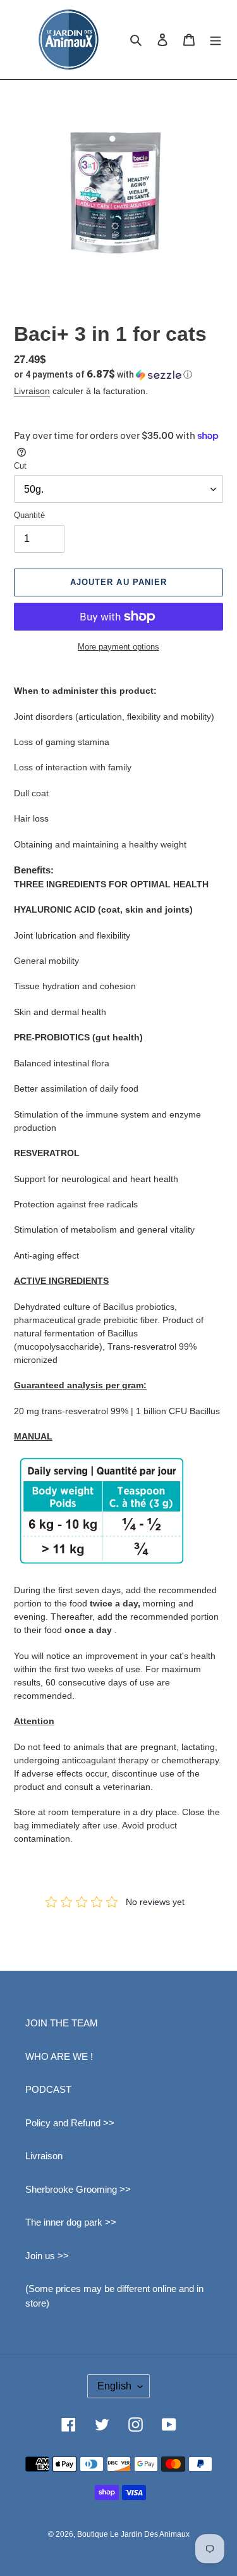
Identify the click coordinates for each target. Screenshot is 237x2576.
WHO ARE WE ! (59, 2056)
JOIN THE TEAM (62, 2023)
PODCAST (48, 2089)
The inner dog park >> (71, 2222)
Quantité (29, 515)
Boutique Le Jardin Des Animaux (133, 2534)
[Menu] (216, 40)
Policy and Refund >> (70, 2123)
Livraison (32, 391)
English (114, 2386)
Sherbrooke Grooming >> (78, 2189)
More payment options (118, 647)
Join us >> (47, 2256)
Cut (20, 466)
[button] (103, 374)
